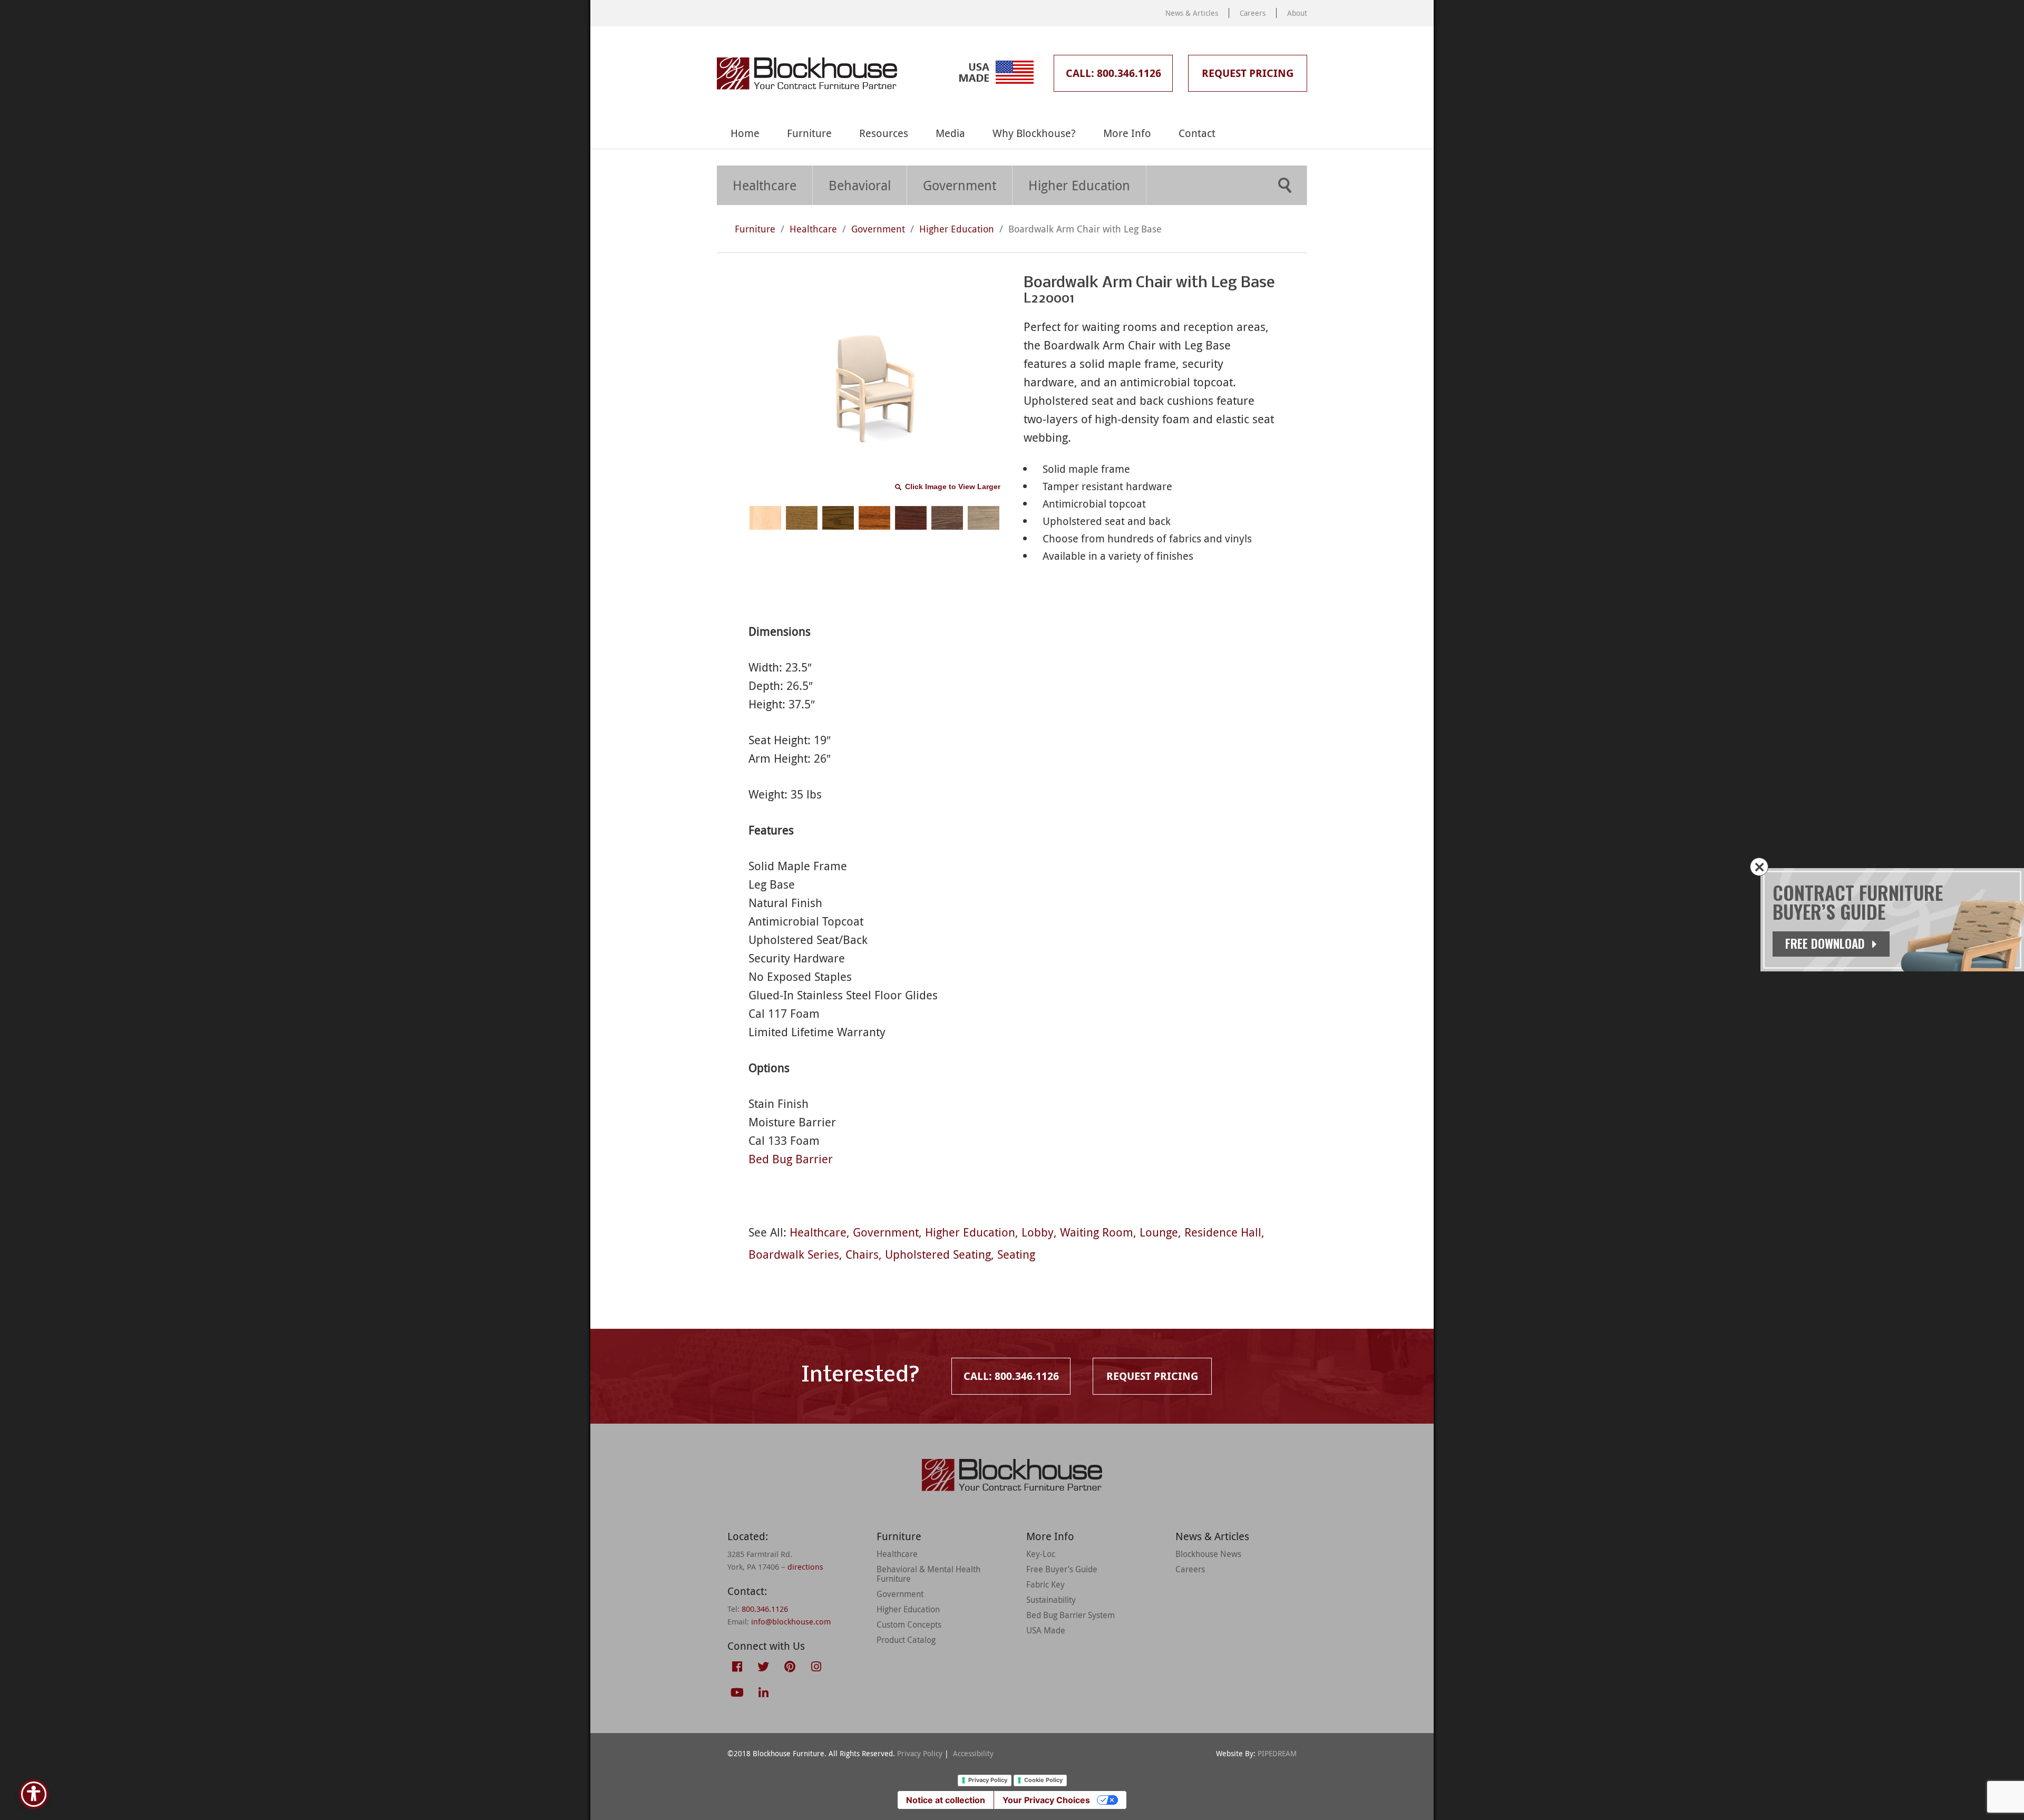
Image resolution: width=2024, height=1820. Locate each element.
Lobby (1038, 1232)
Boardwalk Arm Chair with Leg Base (1085, 229)
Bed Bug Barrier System (1071, 1615)
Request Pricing (1248, 73)
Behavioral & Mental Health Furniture (928, 1574)
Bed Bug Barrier (791, 1159)
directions (805, 1566)
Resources (884, 133)
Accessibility (973, 1753)
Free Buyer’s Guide (1062, 1569)
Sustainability (1051, 1600)
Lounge (1159, 1232)
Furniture (809, 133)
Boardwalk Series (794, 1254)
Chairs (862, 1254)
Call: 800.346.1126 (1113, 73)
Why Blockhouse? (1034, 133)
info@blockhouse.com (791, 1621)
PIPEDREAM (1277, 1753)
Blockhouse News (1208, 1554)
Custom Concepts (909, 1624)
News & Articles (1192, 13)
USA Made (1046, 1630)
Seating (1016, 1254)
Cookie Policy (1043, 1780)
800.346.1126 (765, 1609)
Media (950, 133)
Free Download (1827, 943)
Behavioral (860, 185)
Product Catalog (906, 1640)
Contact (1197, 133)
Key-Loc (1041, 1554)
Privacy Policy (920, 1753)
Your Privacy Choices (1046, 1800)
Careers (1253, 13)
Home (745, 133)
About (1297, 13)
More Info (1127, 133)
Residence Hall (1223, 1232)
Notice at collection (946, 1800)
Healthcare (765, 185)
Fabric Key (1045, 1584)
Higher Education (1079, 185)
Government (960, 185)
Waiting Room (1097, 1232)
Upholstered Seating (938, 1254)
